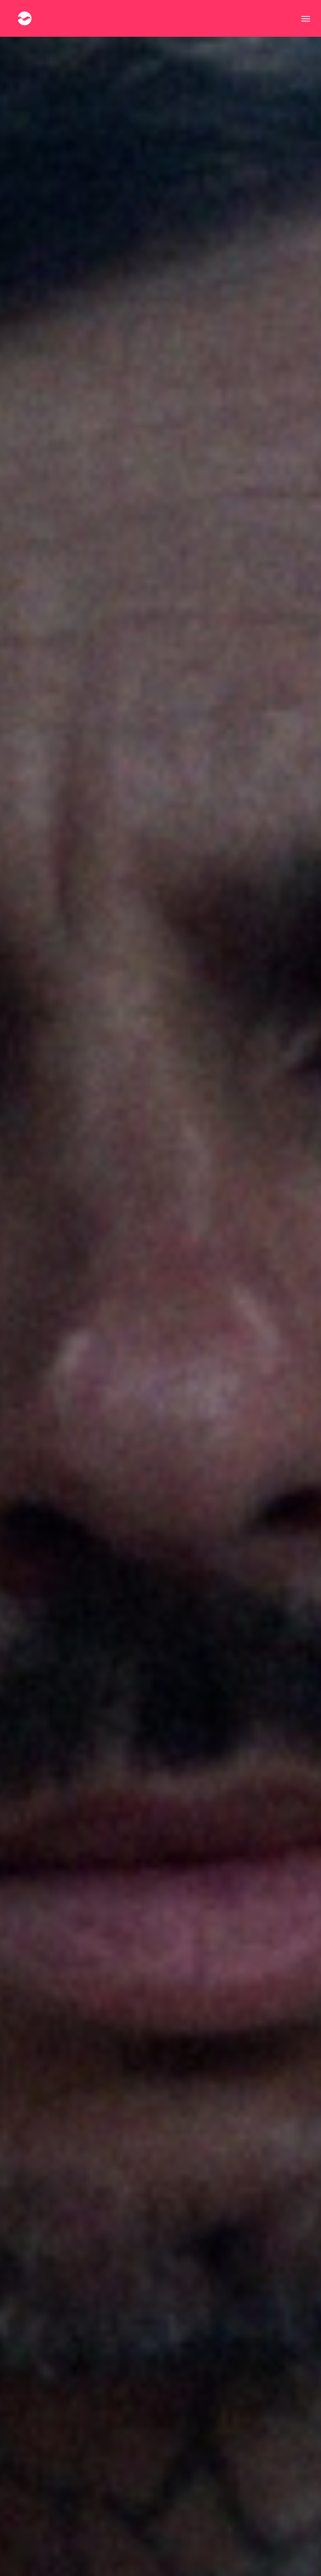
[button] (306, 18)
